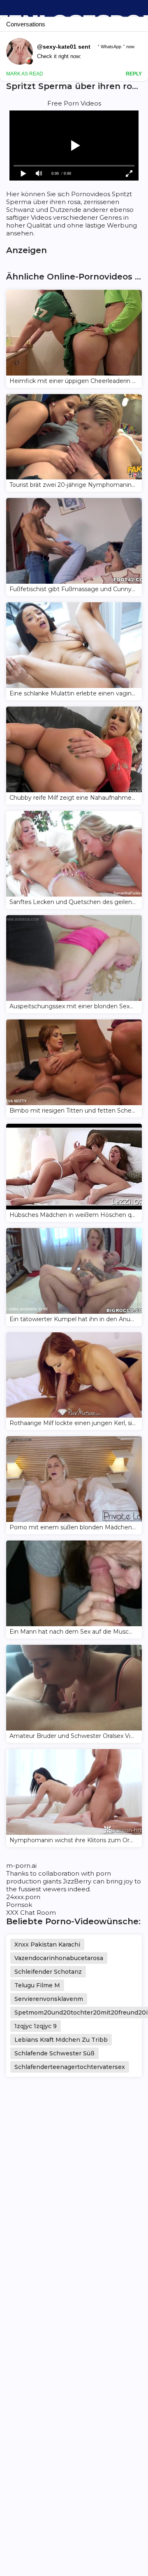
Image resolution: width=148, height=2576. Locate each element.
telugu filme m (37, 1985)
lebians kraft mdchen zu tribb (61, 2040)
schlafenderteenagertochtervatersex (70, 2067)
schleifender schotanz (48, 1972)
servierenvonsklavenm (49, 1999)
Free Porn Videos (74, 103)
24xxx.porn (23, 1897)
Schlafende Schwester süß (54, 2053)
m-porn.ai (21, 1866)
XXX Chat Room (31, 1913)
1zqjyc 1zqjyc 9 (36, 2026)
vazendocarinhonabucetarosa (59, 1958)
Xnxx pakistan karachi (47, 1944)
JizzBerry (77, 1881)
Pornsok (19, 1905)
